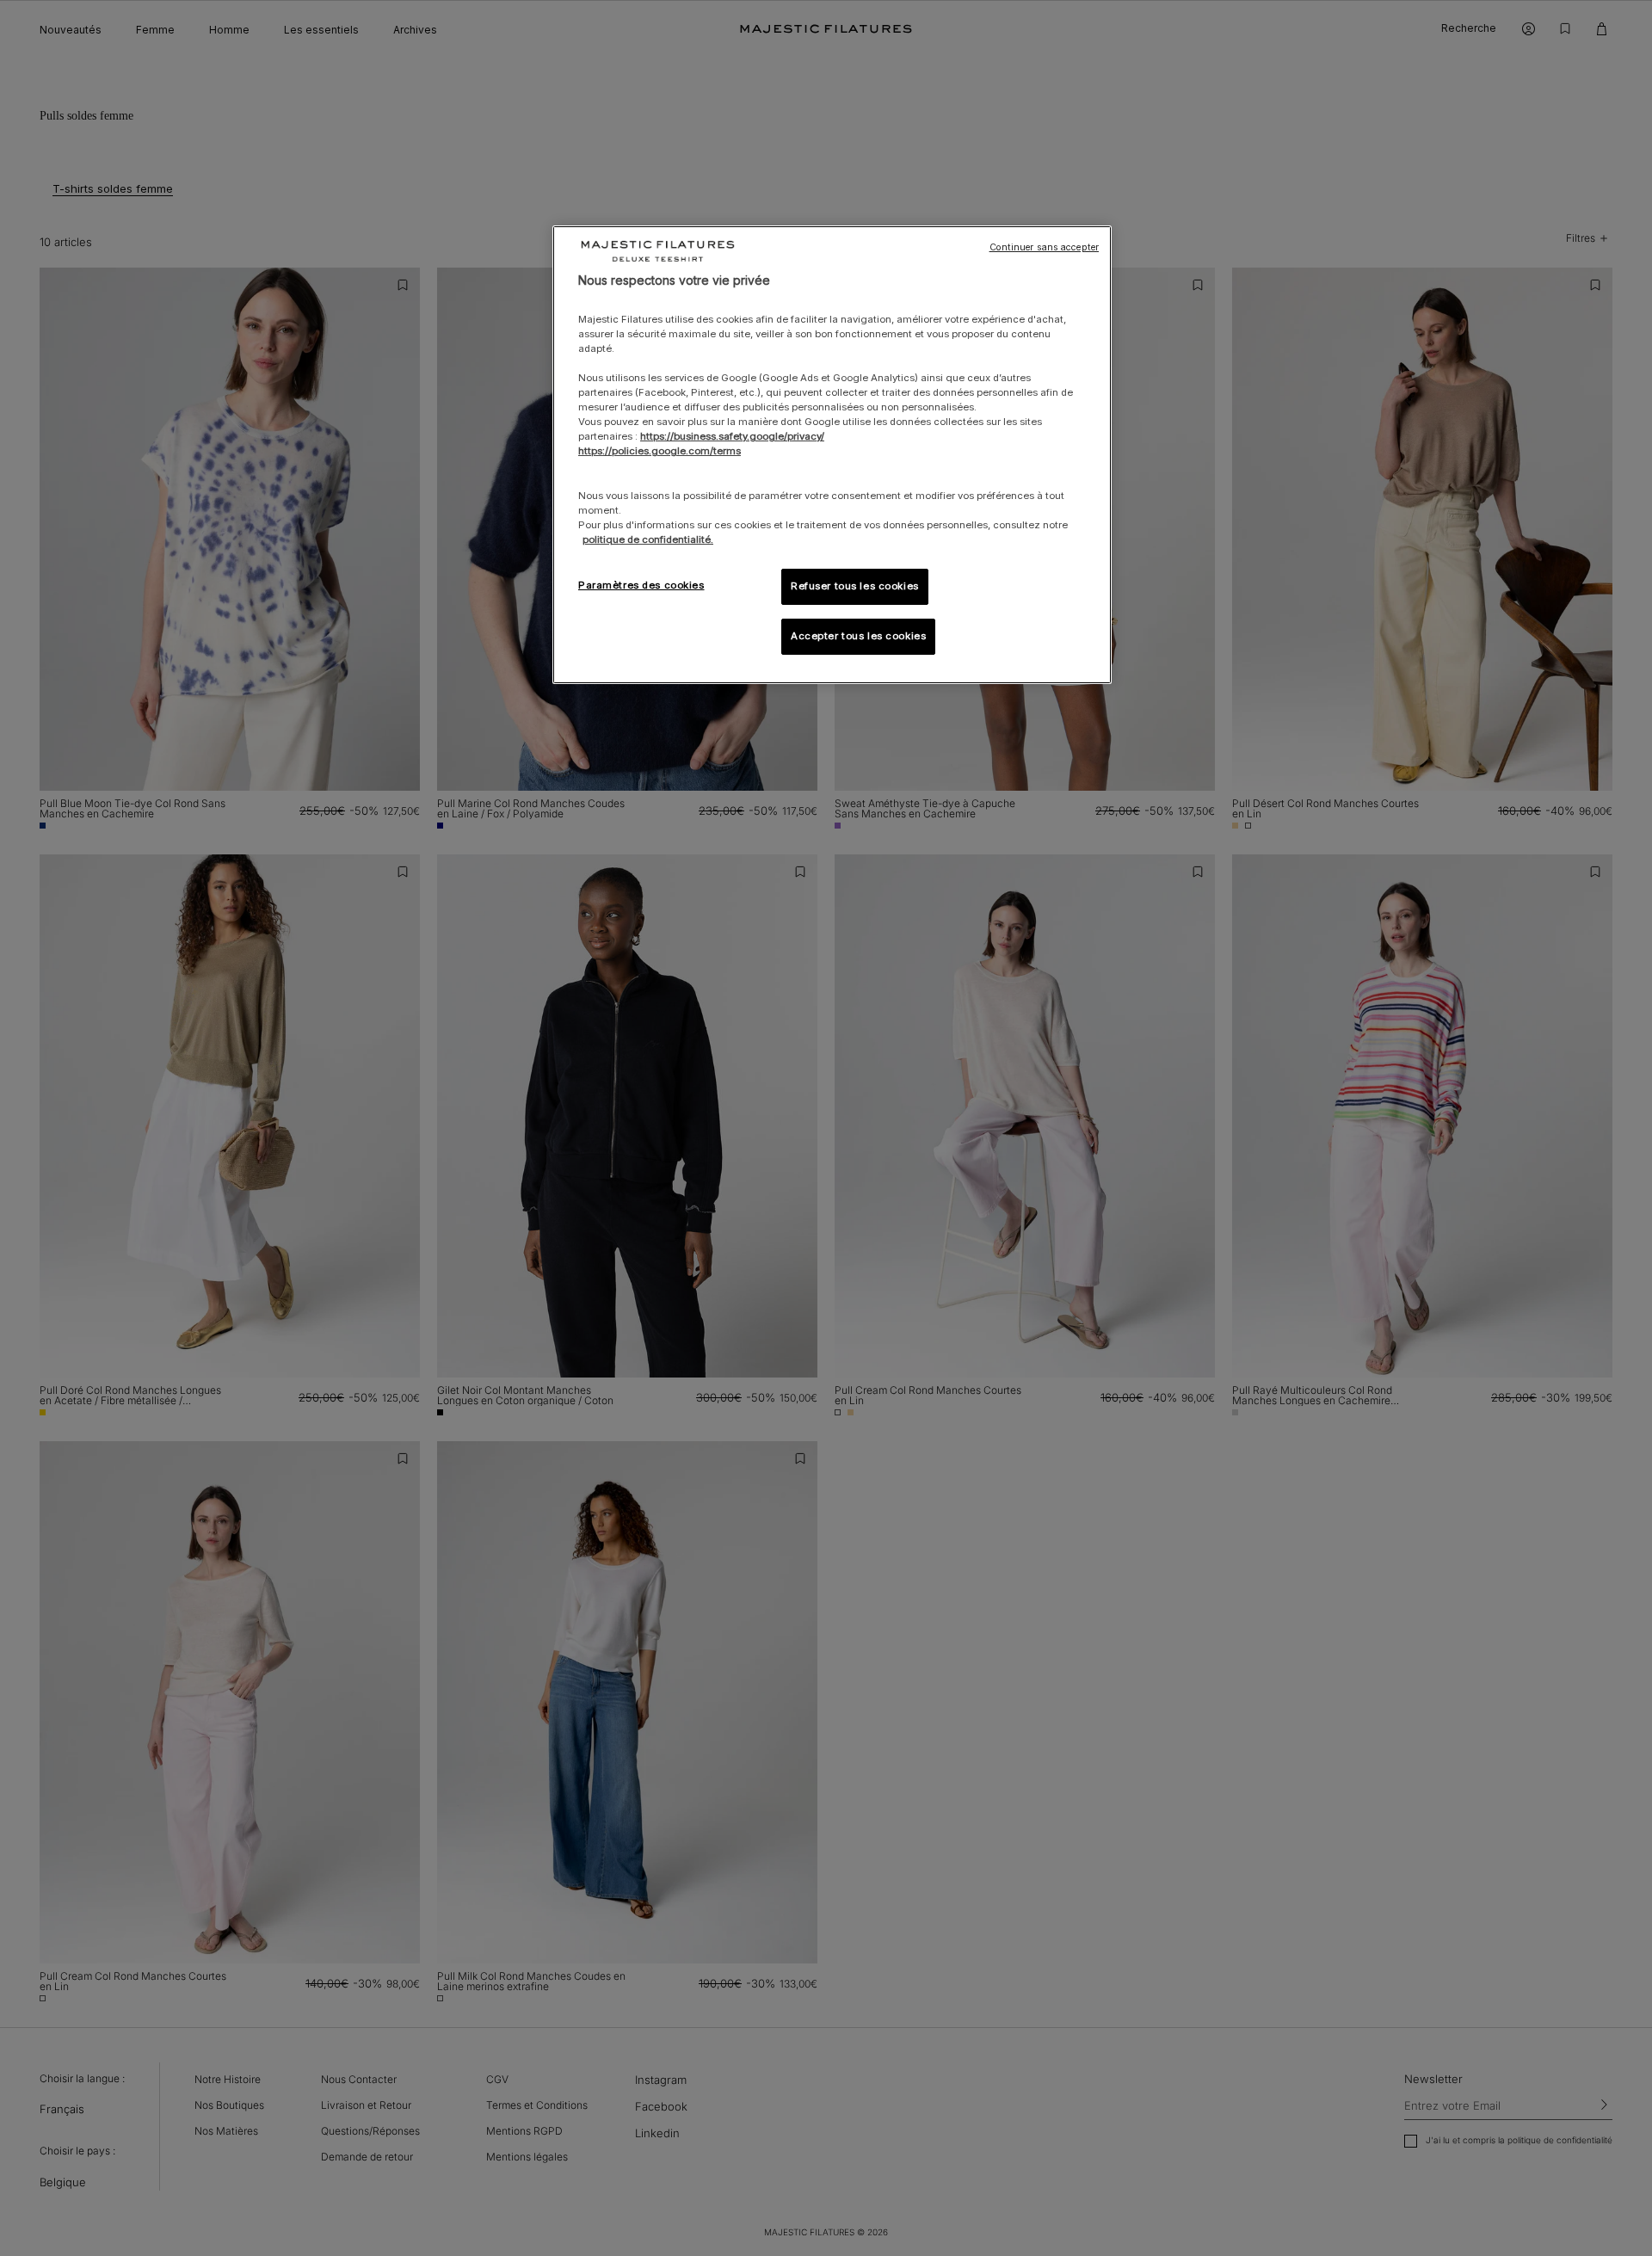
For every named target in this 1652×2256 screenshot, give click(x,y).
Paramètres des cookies (641, 585)
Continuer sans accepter (1044, 247)
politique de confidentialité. (648, 539)
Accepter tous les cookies (858, 636)
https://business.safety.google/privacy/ (732, 436)
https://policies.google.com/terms (660, 451)
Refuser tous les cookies (855, 586)
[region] (832, 455)
